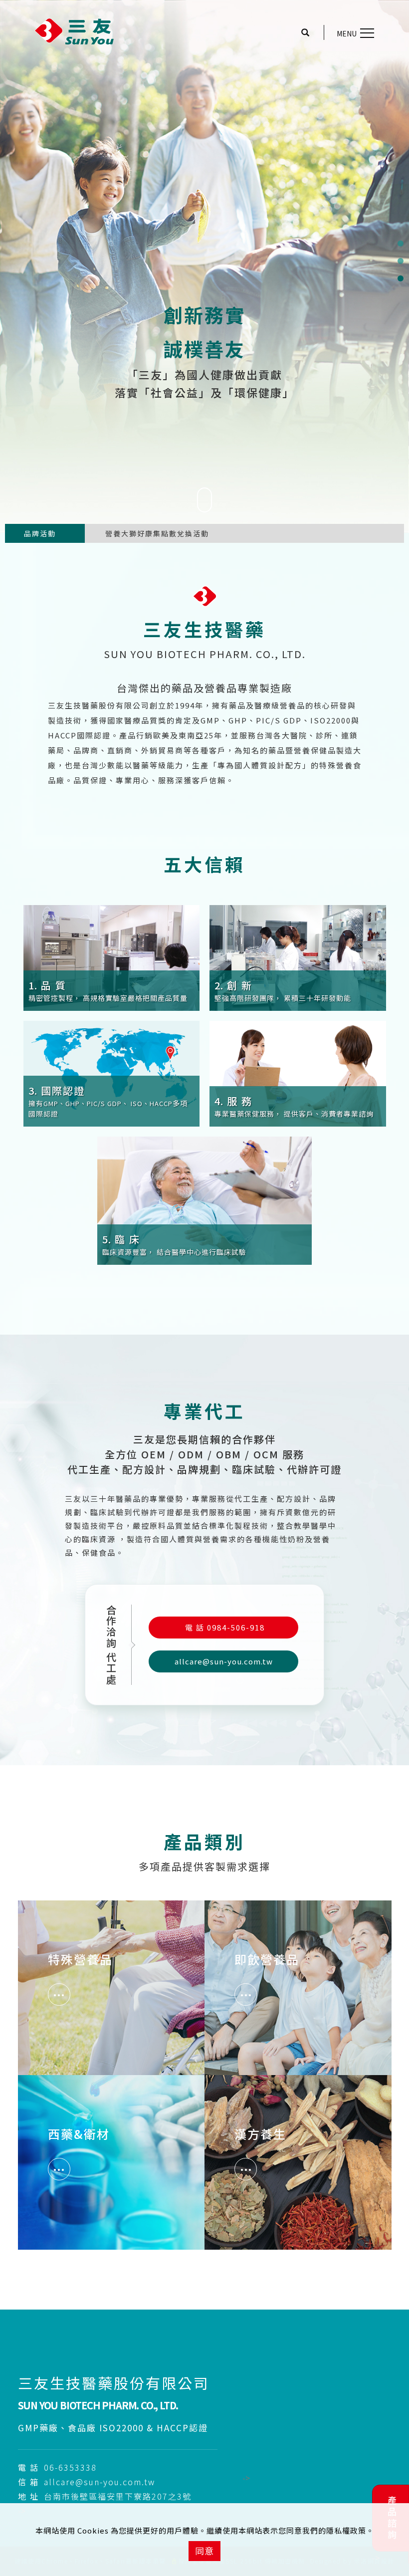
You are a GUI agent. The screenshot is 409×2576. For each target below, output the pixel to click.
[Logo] (75, 31)
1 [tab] (400, 243)
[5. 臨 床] (204, 1199)
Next (80, 537)
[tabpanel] (204, 266)
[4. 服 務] (298, 1072)
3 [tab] (400, 278)
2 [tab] (400, 261)
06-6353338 (70, 2467)
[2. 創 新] (298, 956)
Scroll (204, 523)
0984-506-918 (225, 1627)
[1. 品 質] (112, 956)
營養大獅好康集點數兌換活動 (157, 533)
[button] (310, 33)
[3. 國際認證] (112, 1072)
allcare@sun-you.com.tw (224, 1661)
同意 (204, 2551)
